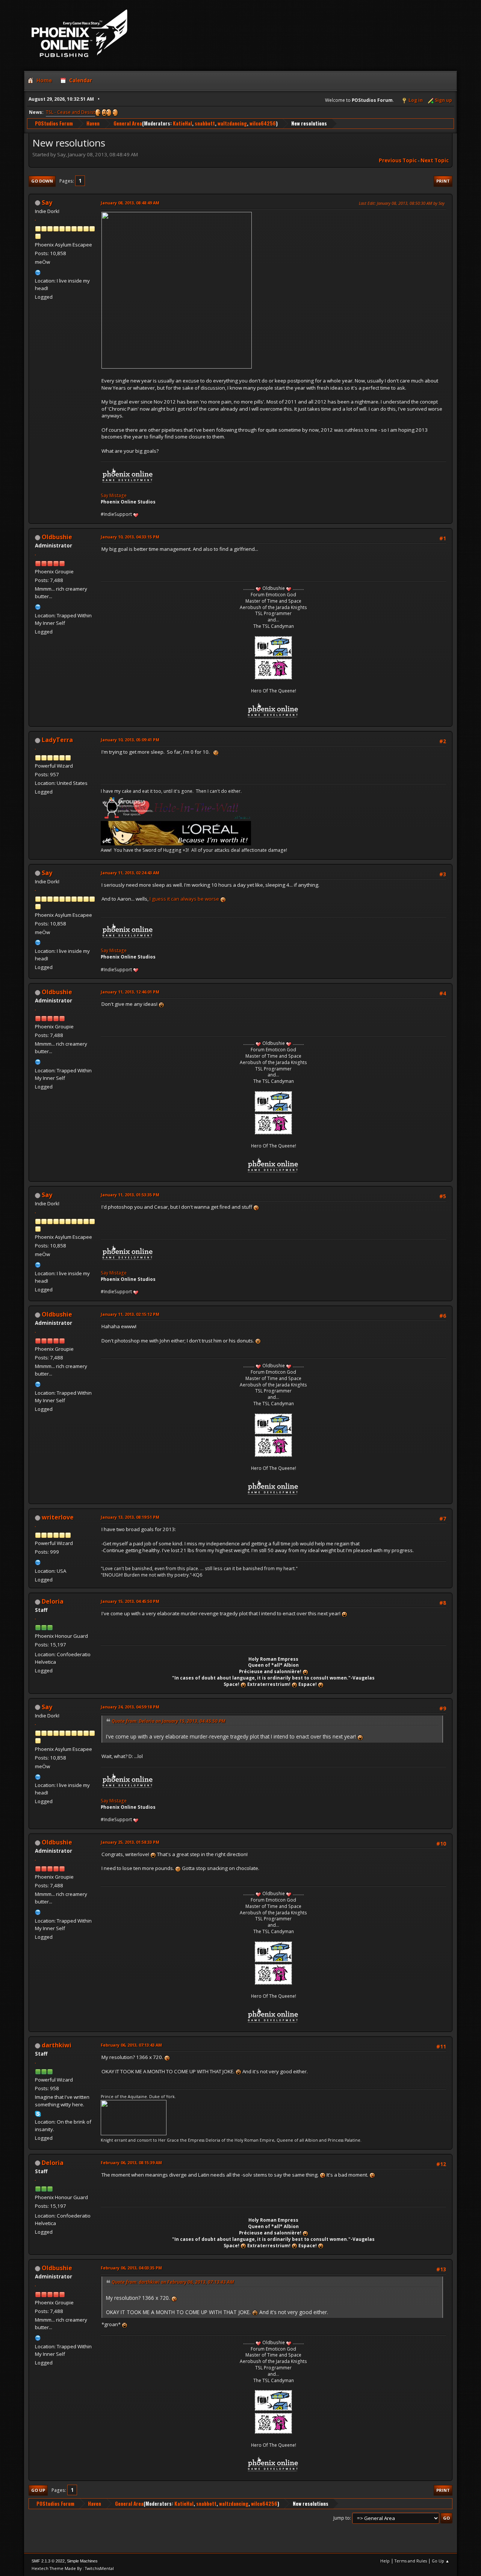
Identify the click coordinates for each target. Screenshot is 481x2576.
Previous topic (398, 160)
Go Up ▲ (441, 2561)
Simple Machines (82, 2561)
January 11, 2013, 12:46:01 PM (130, 992)
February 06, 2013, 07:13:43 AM (131, 2045)
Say (47, 203)
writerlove (58, 1517)
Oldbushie (57, 537)
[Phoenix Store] (38, 272)
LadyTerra (57, 740)
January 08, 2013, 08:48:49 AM (130, 203)
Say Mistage (114, 495)
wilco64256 (263, 123)
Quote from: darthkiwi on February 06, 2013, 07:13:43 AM (173, 2282)
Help (385, 2561)
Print (443, 181)
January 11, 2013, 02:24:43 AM (130, 873)
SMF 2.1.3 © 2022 (48, 2561)
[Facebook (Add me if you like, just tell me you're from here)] (38, 1562)
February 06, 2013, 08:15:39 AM (131, 2163)
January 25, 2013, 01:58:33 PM (130, 1842)
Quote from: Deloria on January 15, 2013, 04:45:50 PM (169, 1721)
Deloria (53, 1601)
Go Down (42, 181)
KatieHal (182, 123)
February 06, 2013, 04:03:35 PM (131, 2268)
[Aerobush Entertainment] (38, 606)
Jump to (342, 2518)
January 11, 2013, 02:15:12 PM (130, 1314)
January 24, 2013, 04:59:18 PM (130, 1707)
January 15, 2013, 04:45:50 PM (130, 1601)
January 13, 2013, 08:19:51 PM (130, 1517)
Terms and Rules (411, 2561)
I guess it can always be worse (185, 899)
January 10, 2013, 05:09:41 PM (130, 740)
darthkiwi (57, 2045)
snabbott (205, 123)
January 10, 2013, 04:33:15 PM (130, 537)
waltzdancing (232, 123)
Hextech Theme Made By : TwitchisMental (73, 2568)
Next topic (435, 160)
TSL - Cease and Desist (70, 112)
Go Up (38, 2490)
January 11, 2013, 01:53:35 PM (130, 1195)
